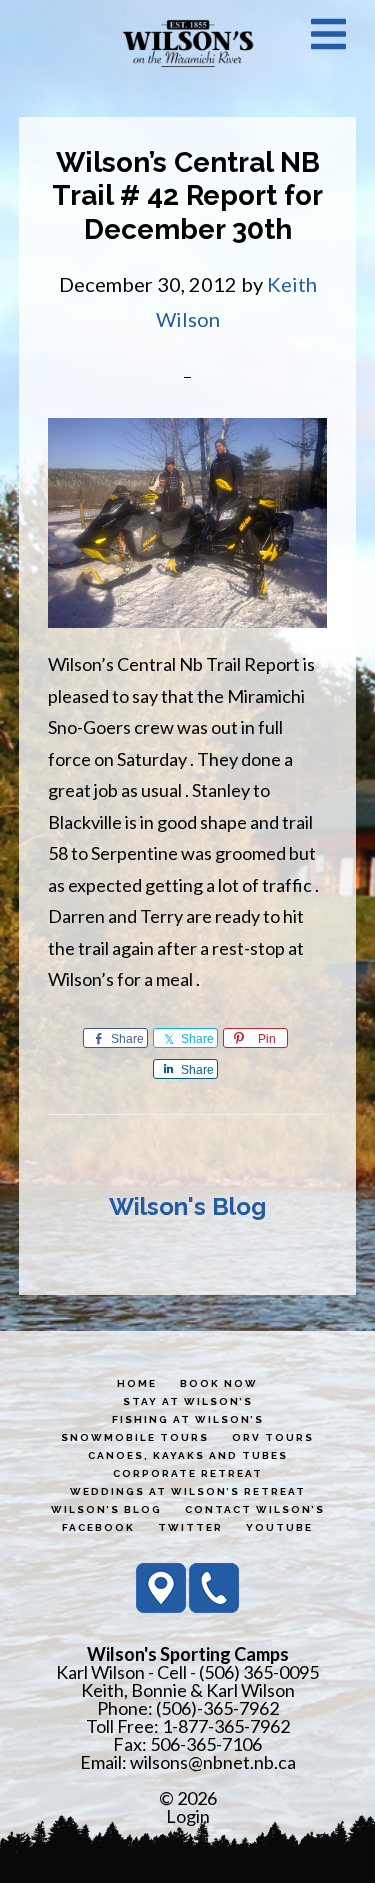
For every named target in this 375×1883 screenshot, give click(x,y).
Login (188, 1816)
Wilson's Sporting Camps (188, 43)
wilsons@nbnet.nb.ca (213, 1762)
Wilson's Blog (187, 1206)
